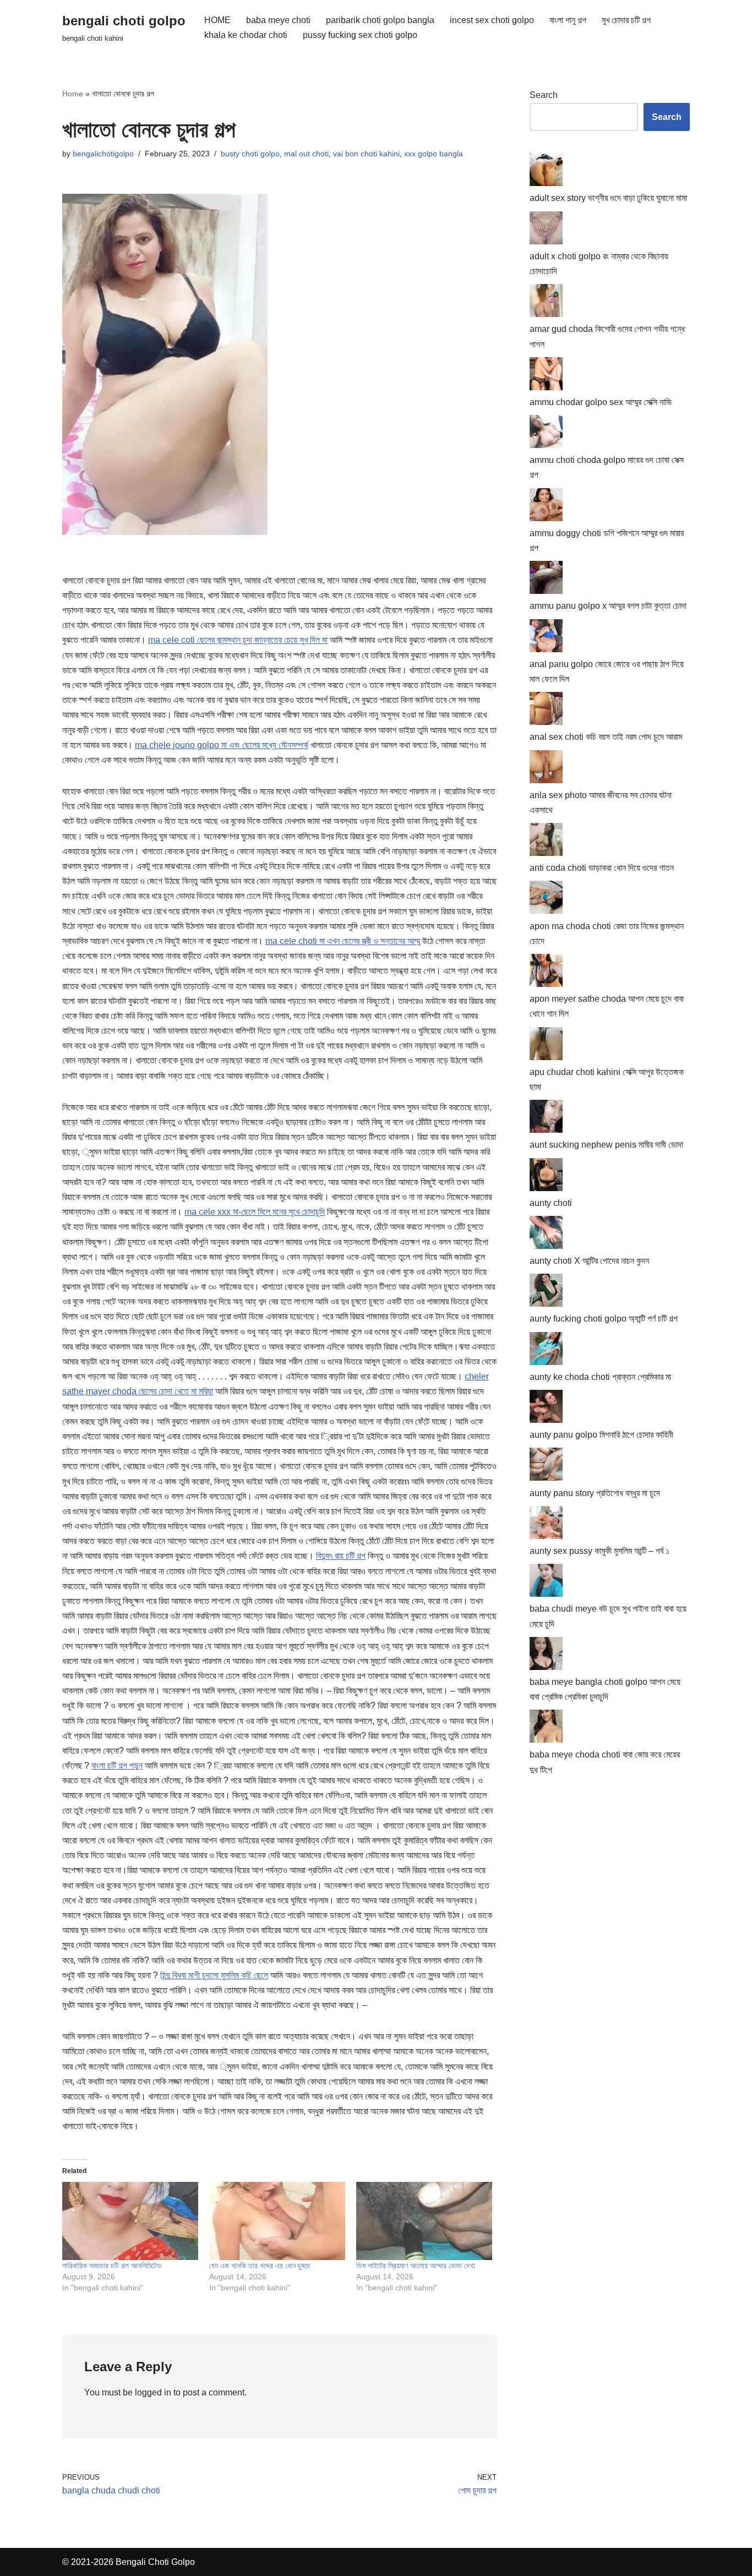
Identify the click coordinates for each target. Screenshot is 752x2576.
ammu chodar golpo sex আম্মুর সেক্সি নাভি (601, 402)
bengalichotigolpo (103, 154)
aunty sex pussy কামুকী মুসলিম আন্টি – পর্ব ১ (600, 1551)
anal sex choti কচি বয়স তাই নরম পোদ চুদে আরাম (606, 737)
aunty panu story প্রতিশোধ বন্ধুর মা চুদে (595, 1493)
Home (73, 94)
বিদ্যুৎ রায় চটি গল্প (341, 1556)
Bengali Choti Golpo (155, 2562)
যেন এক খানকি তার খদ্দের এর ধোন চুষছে (260, 2266)
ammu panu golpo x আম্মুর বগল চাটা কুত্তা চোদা (608, 606)
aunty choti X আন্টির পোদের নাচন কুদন (589, 1261)
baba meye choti (278, 20)
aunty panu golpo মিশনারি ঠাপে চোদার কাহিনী (601, 1435)
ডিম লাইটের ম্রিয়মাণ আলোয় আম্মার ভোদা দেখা (416, 2266)
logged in (153, 2392)
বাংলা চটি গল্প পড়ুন (117, 1765)
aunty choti (551, 1203)
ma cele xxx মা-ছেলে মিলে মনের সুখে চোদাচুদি (255, 1212)
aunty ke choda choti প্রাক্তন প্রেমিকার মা (600, 1377)
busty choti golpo (250, 154)
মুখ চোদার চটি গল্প (626, 20)
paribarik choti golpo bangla (380, 20)
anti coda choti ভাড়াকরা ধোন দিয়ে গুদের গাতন (602, 868)
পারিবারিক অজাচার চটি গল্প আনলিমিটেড (112, 2266)
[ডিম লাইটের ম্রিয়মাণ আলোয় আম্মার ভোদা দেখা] (424, 2221)
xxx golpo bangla (434, 154)
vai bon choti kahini (366, 154)
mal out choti (306, 154)
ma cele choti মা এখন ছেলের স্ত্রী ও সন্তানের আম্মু (343, 941)
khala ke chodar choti (246, 35)
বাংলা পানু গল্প (568, 20)
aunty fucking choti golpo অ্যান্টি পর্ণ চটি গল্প (604, 1319)
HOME (217, 20)
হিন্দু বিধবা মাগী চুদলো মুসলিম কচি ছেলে (214, 1975)
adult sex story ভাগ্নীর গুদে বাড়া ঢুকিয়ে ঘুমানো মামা (608, 198)
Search (544, 95)
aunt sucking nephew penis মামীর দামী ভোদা (606, 1145)
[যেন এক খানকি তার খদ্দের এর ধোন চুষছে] (277, 2221)
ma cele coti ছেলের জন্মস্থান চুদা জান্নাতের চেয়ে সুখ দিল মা (238, 640)
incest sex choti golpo (492, 20)
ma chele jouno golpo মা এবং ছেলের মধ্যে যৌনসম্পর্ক (222, 745)
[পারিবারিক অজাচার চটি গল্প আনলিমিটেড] (130, 2221)
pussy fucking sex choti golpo (360, 35)
